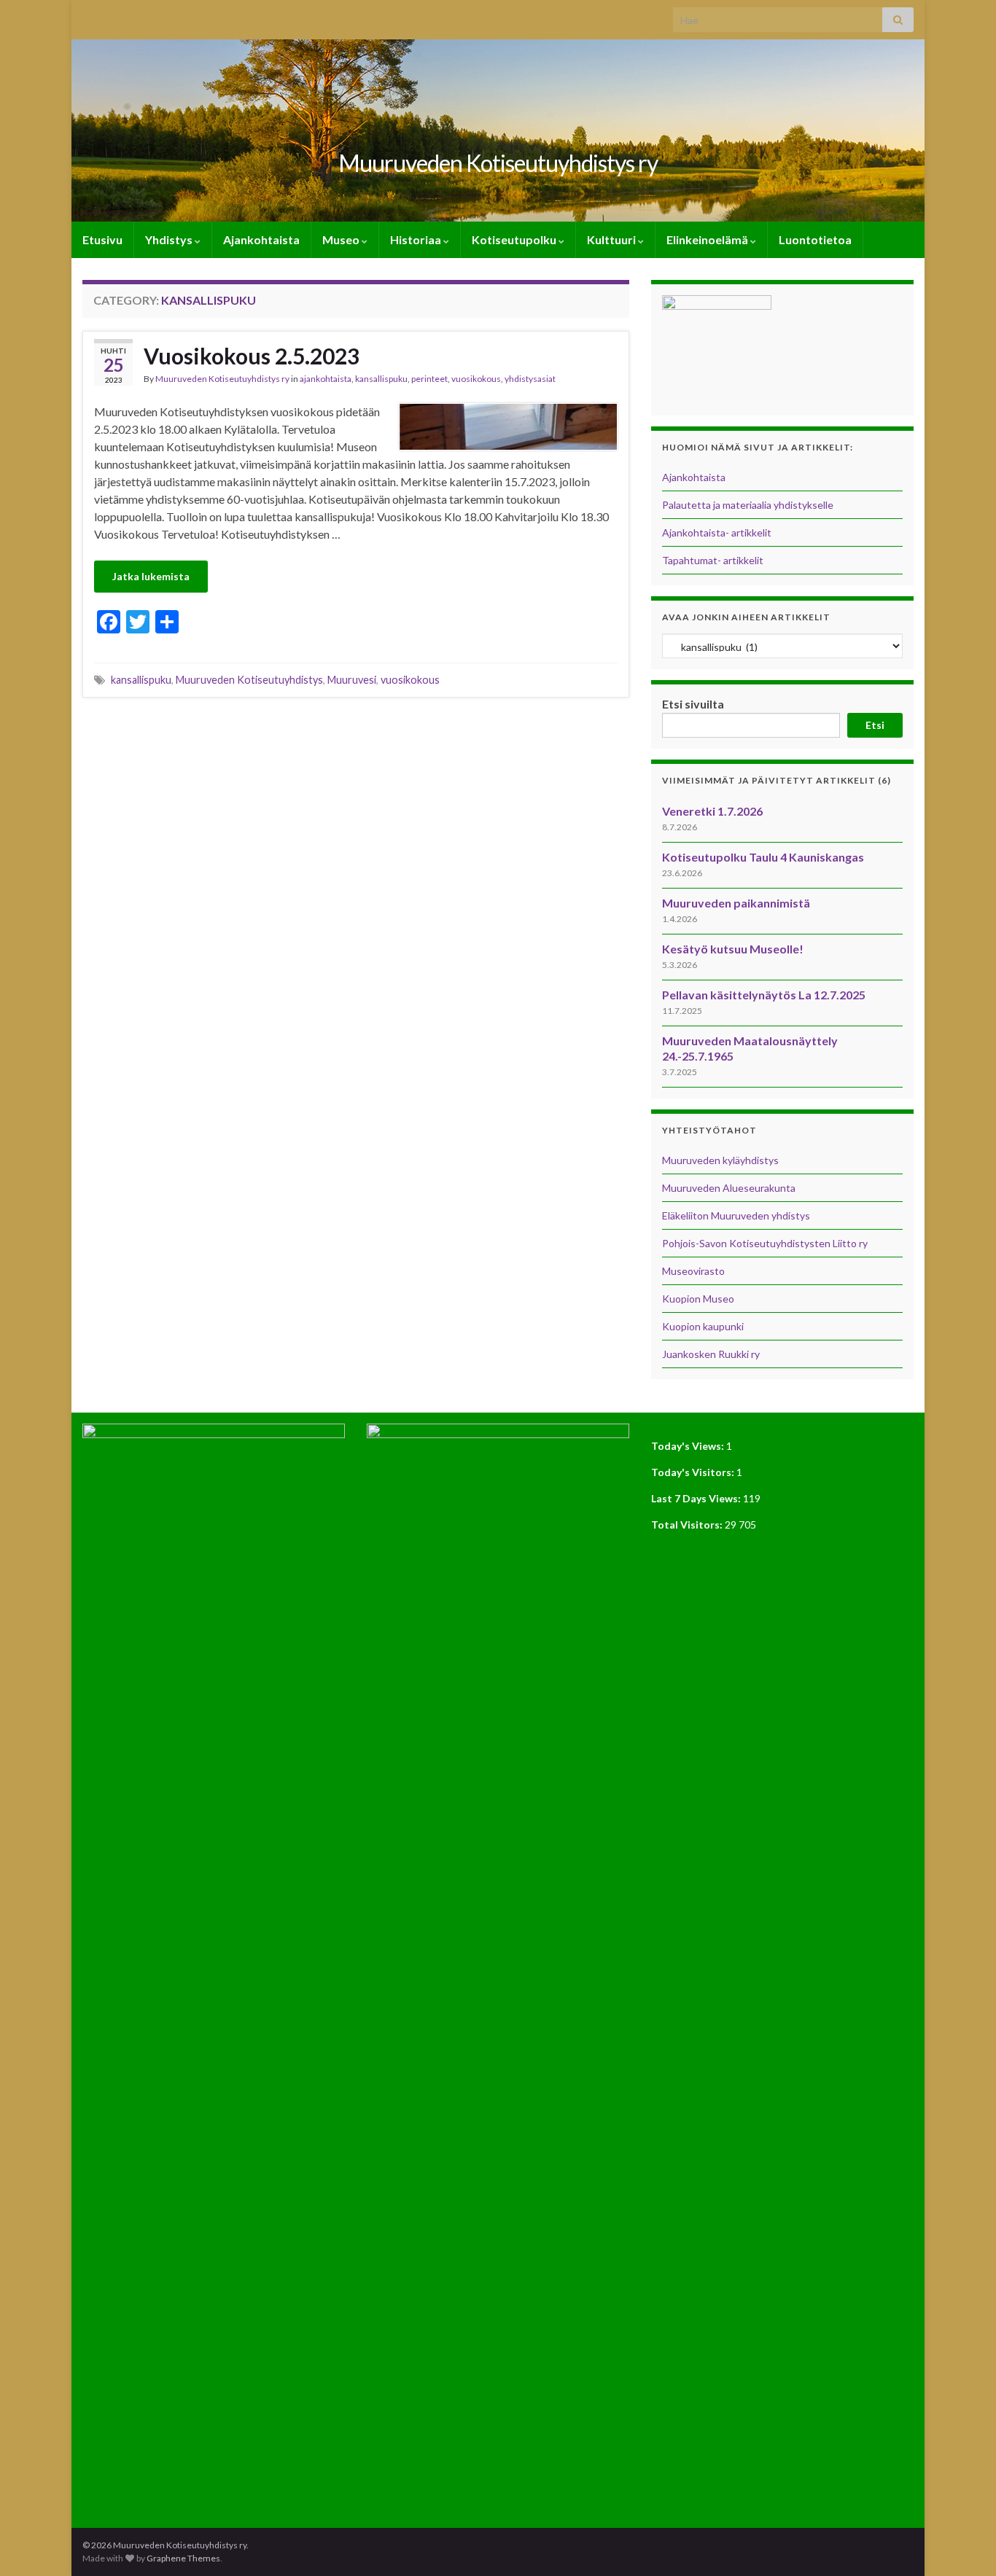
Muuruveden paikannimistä (736, 903)
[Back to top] (963, 2543)
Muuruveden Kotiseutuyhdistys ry (498, 163)
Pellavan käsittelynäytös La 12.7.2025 (764, 995)
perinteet (429, 379)
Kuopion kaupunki (703, 1326)
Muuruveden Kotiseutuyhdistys (249, 680)
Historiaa (417, 239)
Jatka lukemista (151, 576)
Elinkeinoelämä (708, 239)
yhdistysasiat (530, 379)
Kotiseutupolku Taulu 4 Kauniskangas (763, 857)
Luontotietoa (815, 239)
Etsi (875, 725)
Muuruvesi (352, 680)
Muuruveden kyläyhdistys (720, 1160)
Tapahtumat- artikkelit (713, 560)
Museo (342, 239)
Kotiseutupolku (515, 239)
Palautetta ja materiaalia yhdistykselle (748, 505)
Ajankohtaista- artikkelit (717, 532)
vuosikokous (476, 379)
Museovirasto (693, 1271)
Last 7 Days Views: (697, 1498)
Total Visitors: (688, 1525)
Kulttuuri (612, 239)
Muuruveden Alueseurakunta (729, 1188)
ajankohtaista (326, 379)
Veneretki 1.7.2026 (712, 811)
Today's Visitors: (694, 1472)
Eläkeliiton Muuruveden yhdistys (736, 1215)
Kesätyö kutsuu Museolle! (733, 949)
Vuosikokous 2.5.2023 (252, 356)
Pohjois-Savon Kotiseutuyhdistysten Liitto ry (765, 1243)
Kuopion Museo (698, 1299)
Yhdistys (170, 239)
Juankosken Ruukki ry (711, 1354)
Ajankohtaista (261, 239)
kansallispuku (381, 379)
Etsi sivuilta (693, 704)
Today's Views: (689, 1446)
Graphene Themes (183, 2558)
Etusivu (102, 239)
